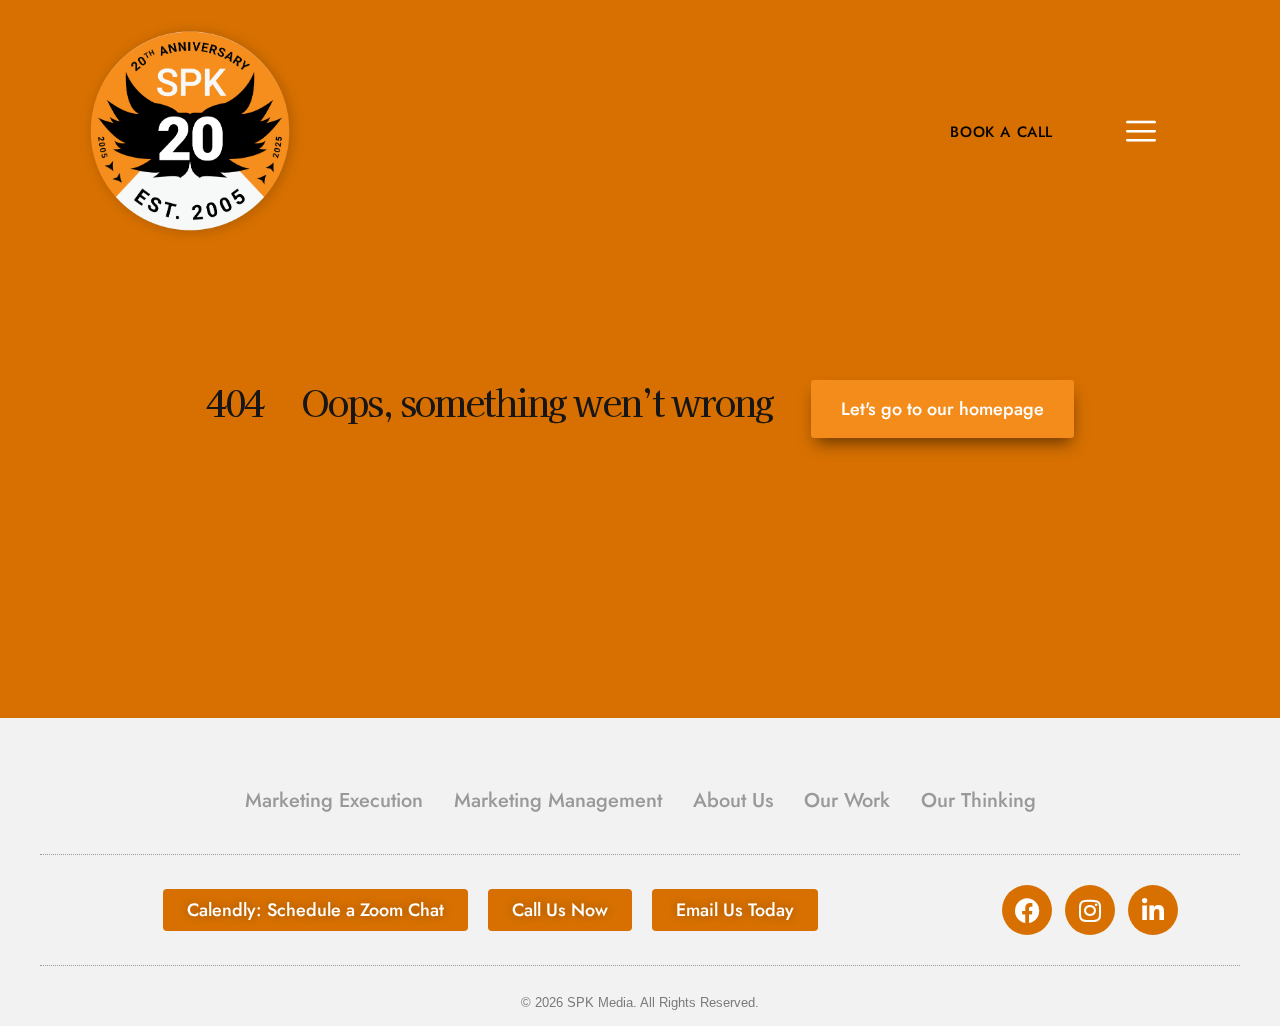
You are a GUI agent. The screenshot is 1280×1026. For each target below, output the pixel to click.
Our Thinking (978, 800)
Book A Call (1001, 132)
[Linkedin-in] (1153, 910)
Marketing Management (558, 800)
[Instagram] (1090, 910)
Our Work (847, 800)
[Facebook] (1027, 910)
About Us (733, 800)
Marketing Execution (334, 800)
